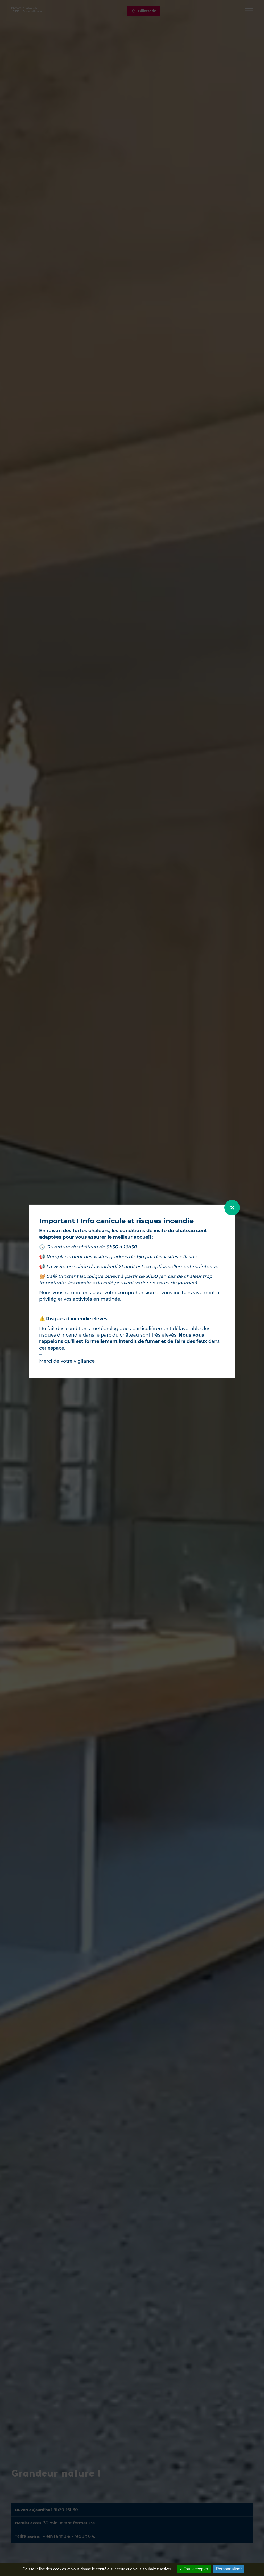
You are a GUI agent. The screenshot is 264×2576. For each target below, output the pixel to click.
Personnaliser (229, 2569)
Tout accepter (195, 2569)
